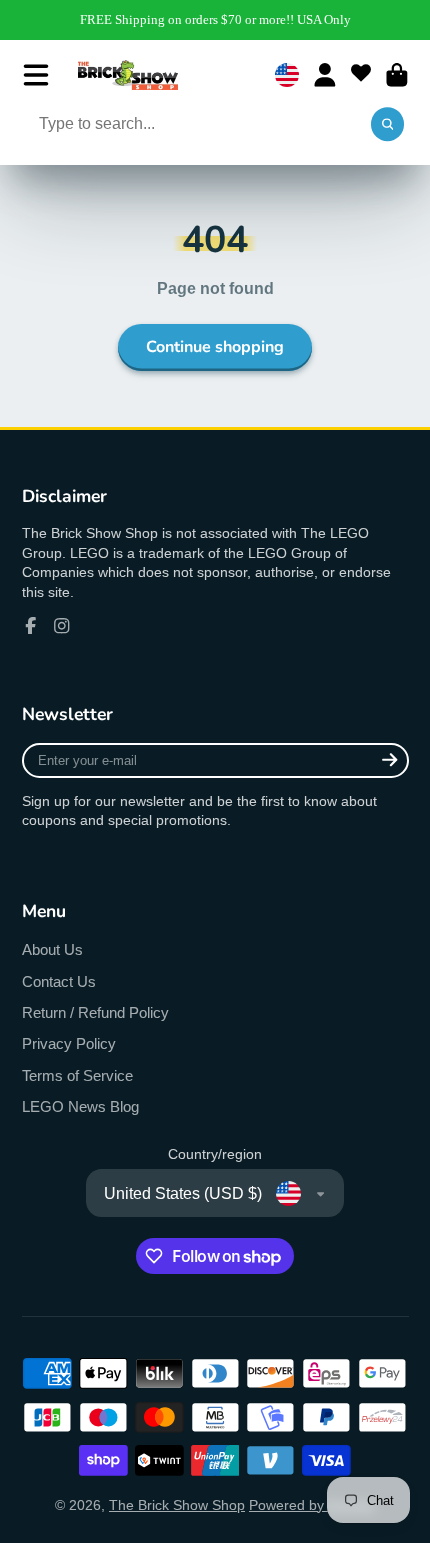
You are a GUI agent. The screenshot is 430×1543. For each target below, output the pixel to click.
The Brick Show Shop (177, 1505)
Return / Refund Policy (95, 1012)
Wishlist (361, 75)
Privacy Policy (69, 1043)
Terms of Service (77, 1075)
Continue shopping (215, 347)
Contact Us (59, 981)
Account (325, 75)
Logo (128, 75)
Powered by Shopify (312, 1505)
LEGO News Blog (80, 1106)
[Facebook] (31, 626)
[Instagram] (62, 626)
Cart (397, 75)
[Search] (388, 125)
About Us (52, 949)
